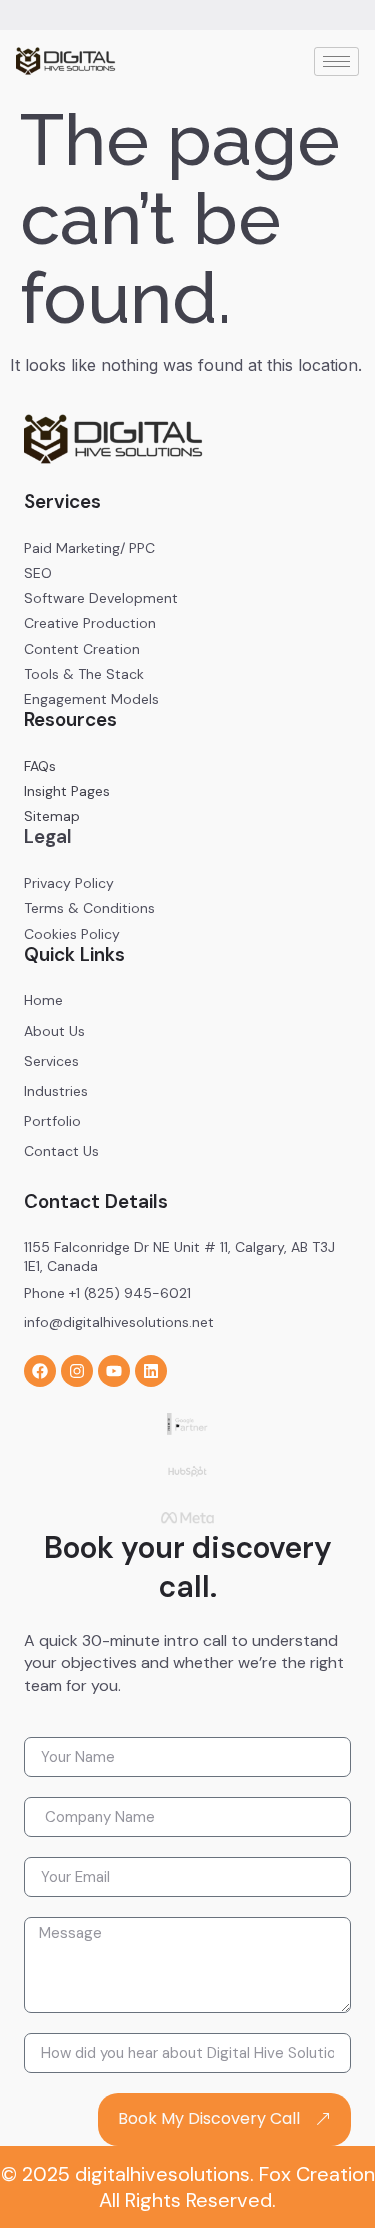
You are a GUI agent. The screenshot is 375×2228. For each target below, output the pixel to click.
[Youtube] (114, 1371)
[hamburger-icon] (336, 61)
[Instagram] (77, 1371)
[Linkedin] (151, 1371)
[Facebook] (40, 1371)
